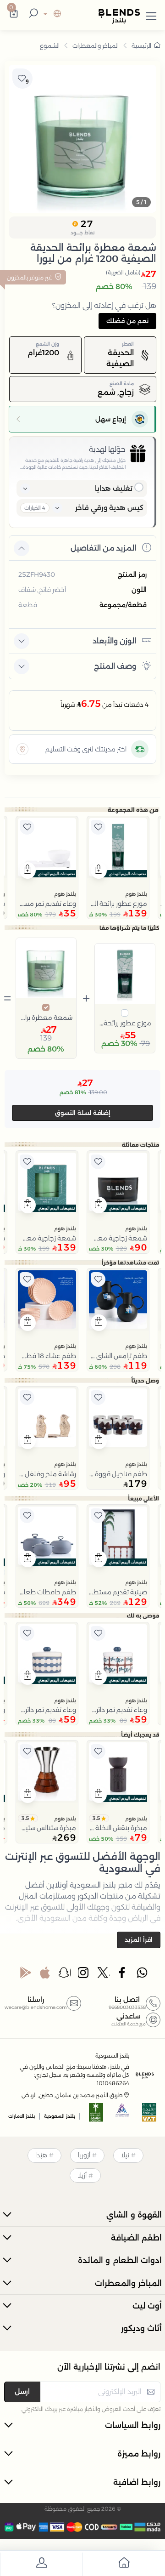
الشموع (50, 45)
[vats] (149, 2115)
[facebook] (123, 1975)
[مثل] (98, 827)
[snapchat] (65, 1975)
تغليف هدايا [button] (114, 488)
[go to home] (124, 2564)
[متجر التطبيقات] (45, 1975)
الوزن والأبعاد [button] (114, 641)
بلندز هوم (136, 894)
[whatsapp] (142, 1975)
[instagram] (84, 1975)
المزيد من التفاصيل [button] (103, 548)
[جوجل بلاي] (26, 1975)
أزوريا (84, 2155)
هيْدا (41, 2155)
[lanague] (51, 14)
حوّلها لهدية (107, 449)
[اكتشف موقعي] (22, 749)
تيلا (125, 2155)
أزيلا (82, 2175)
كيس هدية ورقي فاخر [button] (109, 508)
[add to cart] (99, 870)
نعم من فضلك (127, 321)
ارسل (22, 2391)
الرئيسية (141, 45)
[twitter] (104, 1975)
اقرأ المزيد (139, 1939)
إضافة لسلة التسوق (83, 1113)
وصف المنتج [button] (115, 666)
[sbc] (123, 2115)
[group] (82, 139)
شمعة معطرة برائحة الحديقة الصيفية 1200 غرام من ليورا (46, 1018)
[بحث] (32, 14)
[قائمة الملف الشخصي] (41, 2564)
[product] (118, 847)
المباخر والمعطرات (96, 45)
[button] (151, 14)
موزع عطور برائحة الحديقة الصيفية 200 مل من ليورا (125, 1023)
